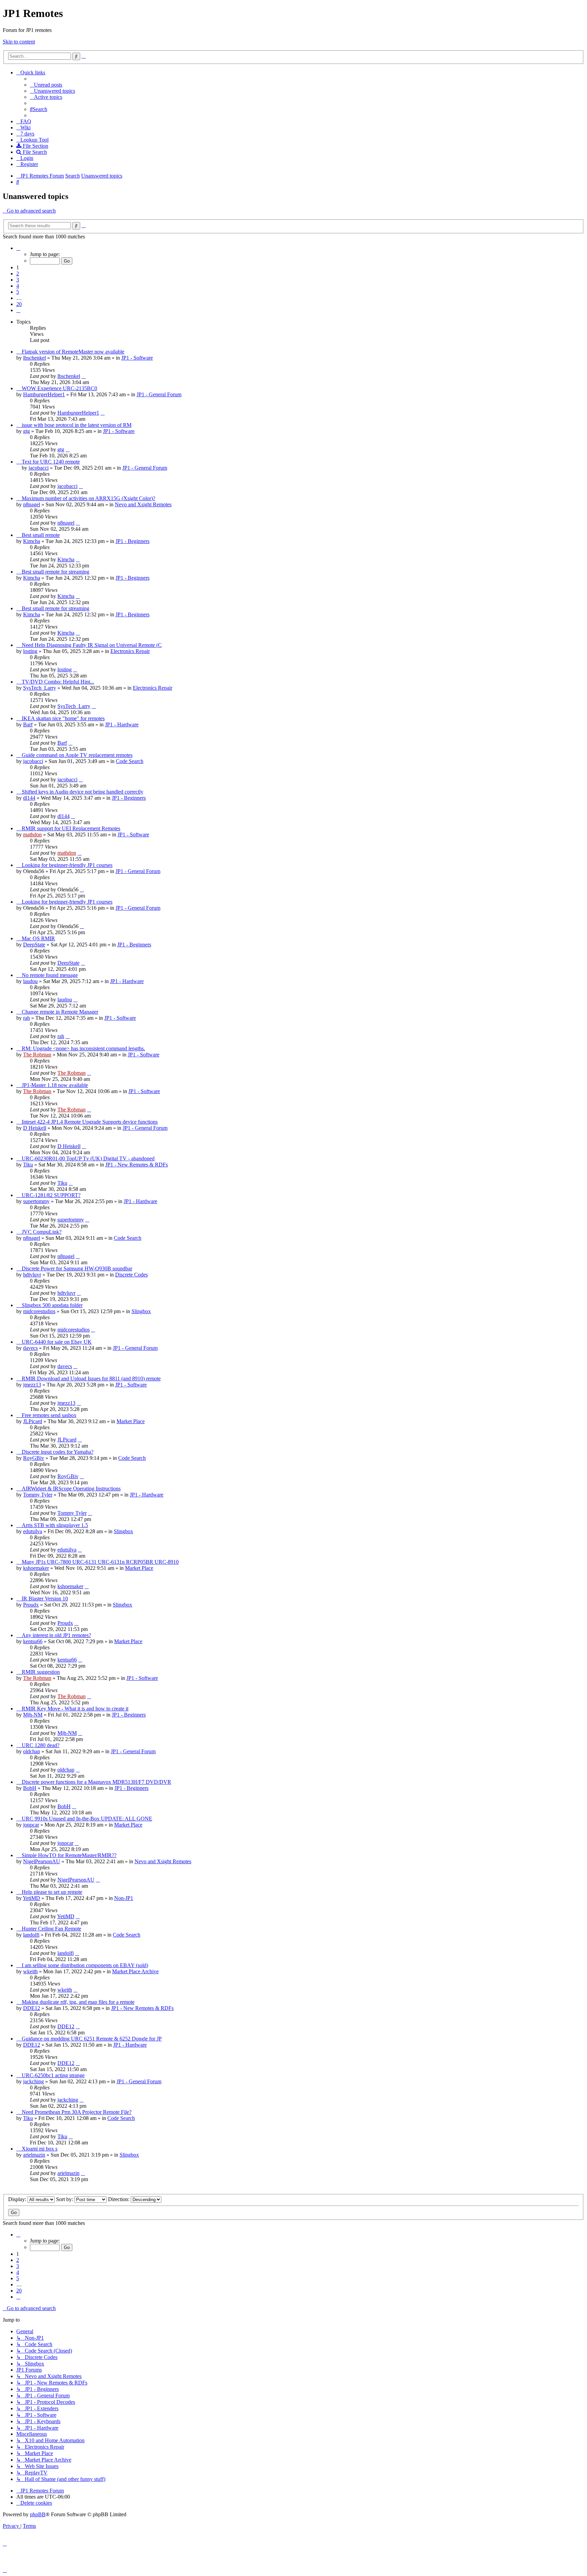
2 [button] (18, 274)
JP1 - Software (137, 358)
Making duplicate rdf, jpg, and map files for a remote (78, 2002)
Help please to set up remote (52, 1892)
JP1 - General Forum (159, 394)
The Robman (37, 1055)
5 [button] (18, 292)
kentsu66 (33, 1641)
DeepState (34, 945)
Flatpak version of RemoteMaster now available (73, 352)
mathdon (32, 835)
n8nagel (32, 504)
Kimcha (32, 541)
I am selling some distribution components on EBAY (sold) (85, 1965)
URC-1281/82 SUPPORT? (51, 1195)
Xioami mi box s (40, 2149)
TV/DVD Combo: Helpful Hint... (58, 682)
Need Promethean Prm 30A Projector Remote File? (77, 2112)
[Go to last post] (84, 376)
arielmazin (34, 2155)
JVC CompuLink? (42, 1232)
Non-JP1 (124, 1898)
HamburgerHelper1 (44, 394)
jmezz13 (32, 1385)
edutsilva (33, 1531)
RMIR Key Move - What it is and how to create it (75, 1709)
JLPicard (33, 1421)
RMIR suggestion (41, 1672)
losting (30, 651)
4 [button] (18, 286)
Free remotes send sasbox (49, 1415)
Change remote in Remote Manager (60, 1012)
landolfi (31, 1935)
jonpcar (31, 1825)
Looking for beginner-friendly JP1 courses (67, 865)
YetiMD (31, 1898)
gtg (26, 431)
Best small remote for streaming (56, 572)
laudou (30, 981)
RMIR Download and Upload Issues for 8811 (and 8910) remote (91, 1378)
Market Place (131, 1421)
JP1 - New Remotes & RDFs (137, 1165)
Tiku (28, 1165)
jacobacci (39, 468)
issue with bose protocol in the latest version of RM (77, 425)
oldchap (32, 1751)
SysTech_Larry (40, 688)
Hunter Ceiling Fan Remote (51, 1929)
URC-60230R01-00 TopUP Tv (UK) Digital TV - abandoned (88, 1158)
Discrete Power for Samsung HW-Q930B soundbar (77, 1268)
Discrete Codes (131, 1275)
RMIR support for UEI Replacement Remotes (71, 828)
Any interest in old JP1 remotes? (56, 1635)
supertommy (36, 1201)
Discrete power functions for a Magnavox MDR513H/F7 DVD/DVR (96, 1782)
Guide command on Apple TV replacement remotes (77, 755)
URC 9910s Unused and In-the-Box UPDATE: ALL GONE (87, 1819)
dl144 (29, 798)
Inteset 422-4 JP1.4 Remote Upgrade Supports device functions (90, 1122)
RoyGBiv (34, 1458)
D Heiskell (35, 1128)
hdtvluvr (32, 1275)
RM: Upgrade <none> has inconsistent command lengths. (83, 1048)
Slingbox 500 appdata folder (52, 1305)
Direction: (119, 2199)
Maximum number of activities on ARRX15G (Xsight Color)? (88, 498)
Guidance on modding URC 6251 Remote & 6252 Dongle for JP (92, 2039)
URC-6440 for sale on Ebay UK (57, 1342)
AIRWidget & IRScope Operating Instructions (71, 1489)
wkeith (30, 1971)
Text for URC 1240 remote (51, 462)
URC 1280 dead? (41, 1745)
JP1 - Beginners (132, 541)
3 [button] (18, 280)
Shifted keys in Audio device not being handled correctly (83, 792)
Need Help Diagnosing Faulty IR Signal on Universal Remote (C (92, 645)
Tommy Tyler (38, 1495)
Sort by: (65, 2199)
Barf (28, 724)
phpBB (38, 2514)
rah (26, 1018)
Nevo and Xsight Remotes (143, 504)
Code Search (130, 761)
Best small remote (41, 535)
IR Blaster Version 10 (45, 1599)
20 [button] (19, 304)
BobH (30, 1788)
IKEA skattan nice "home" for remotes (63, 718)
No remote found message (50, 975)
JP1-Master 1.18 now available (55, 1085)
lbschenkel (34, 358)
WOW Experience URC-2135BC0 (59, 388)
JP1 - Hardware (122, 724)
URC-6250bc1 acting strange (53, 2075)
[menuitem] (46, 85)
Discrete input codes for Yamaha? (58, 1452)
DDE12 (32, 2008)
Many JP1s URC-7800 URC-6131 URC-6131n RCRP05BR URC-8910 (100, 1562)
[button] (18, 248)
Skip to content (19, 42)
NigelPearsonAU (42, 1861)
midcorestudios (39, 1311)
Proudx (31, 1605)
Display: (18, 2199)
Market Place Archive (135, 1971)
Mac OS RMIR (38, 938)
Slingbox (141, 1311)
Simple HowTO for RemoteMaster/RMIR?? (69, 1855)
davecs (30, 1348)
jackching (33, 2081)
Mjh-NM (33, 1715)
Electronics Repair (130, 651)
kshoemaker (36, 1568)
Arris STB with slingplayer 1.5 (55, 1525)
